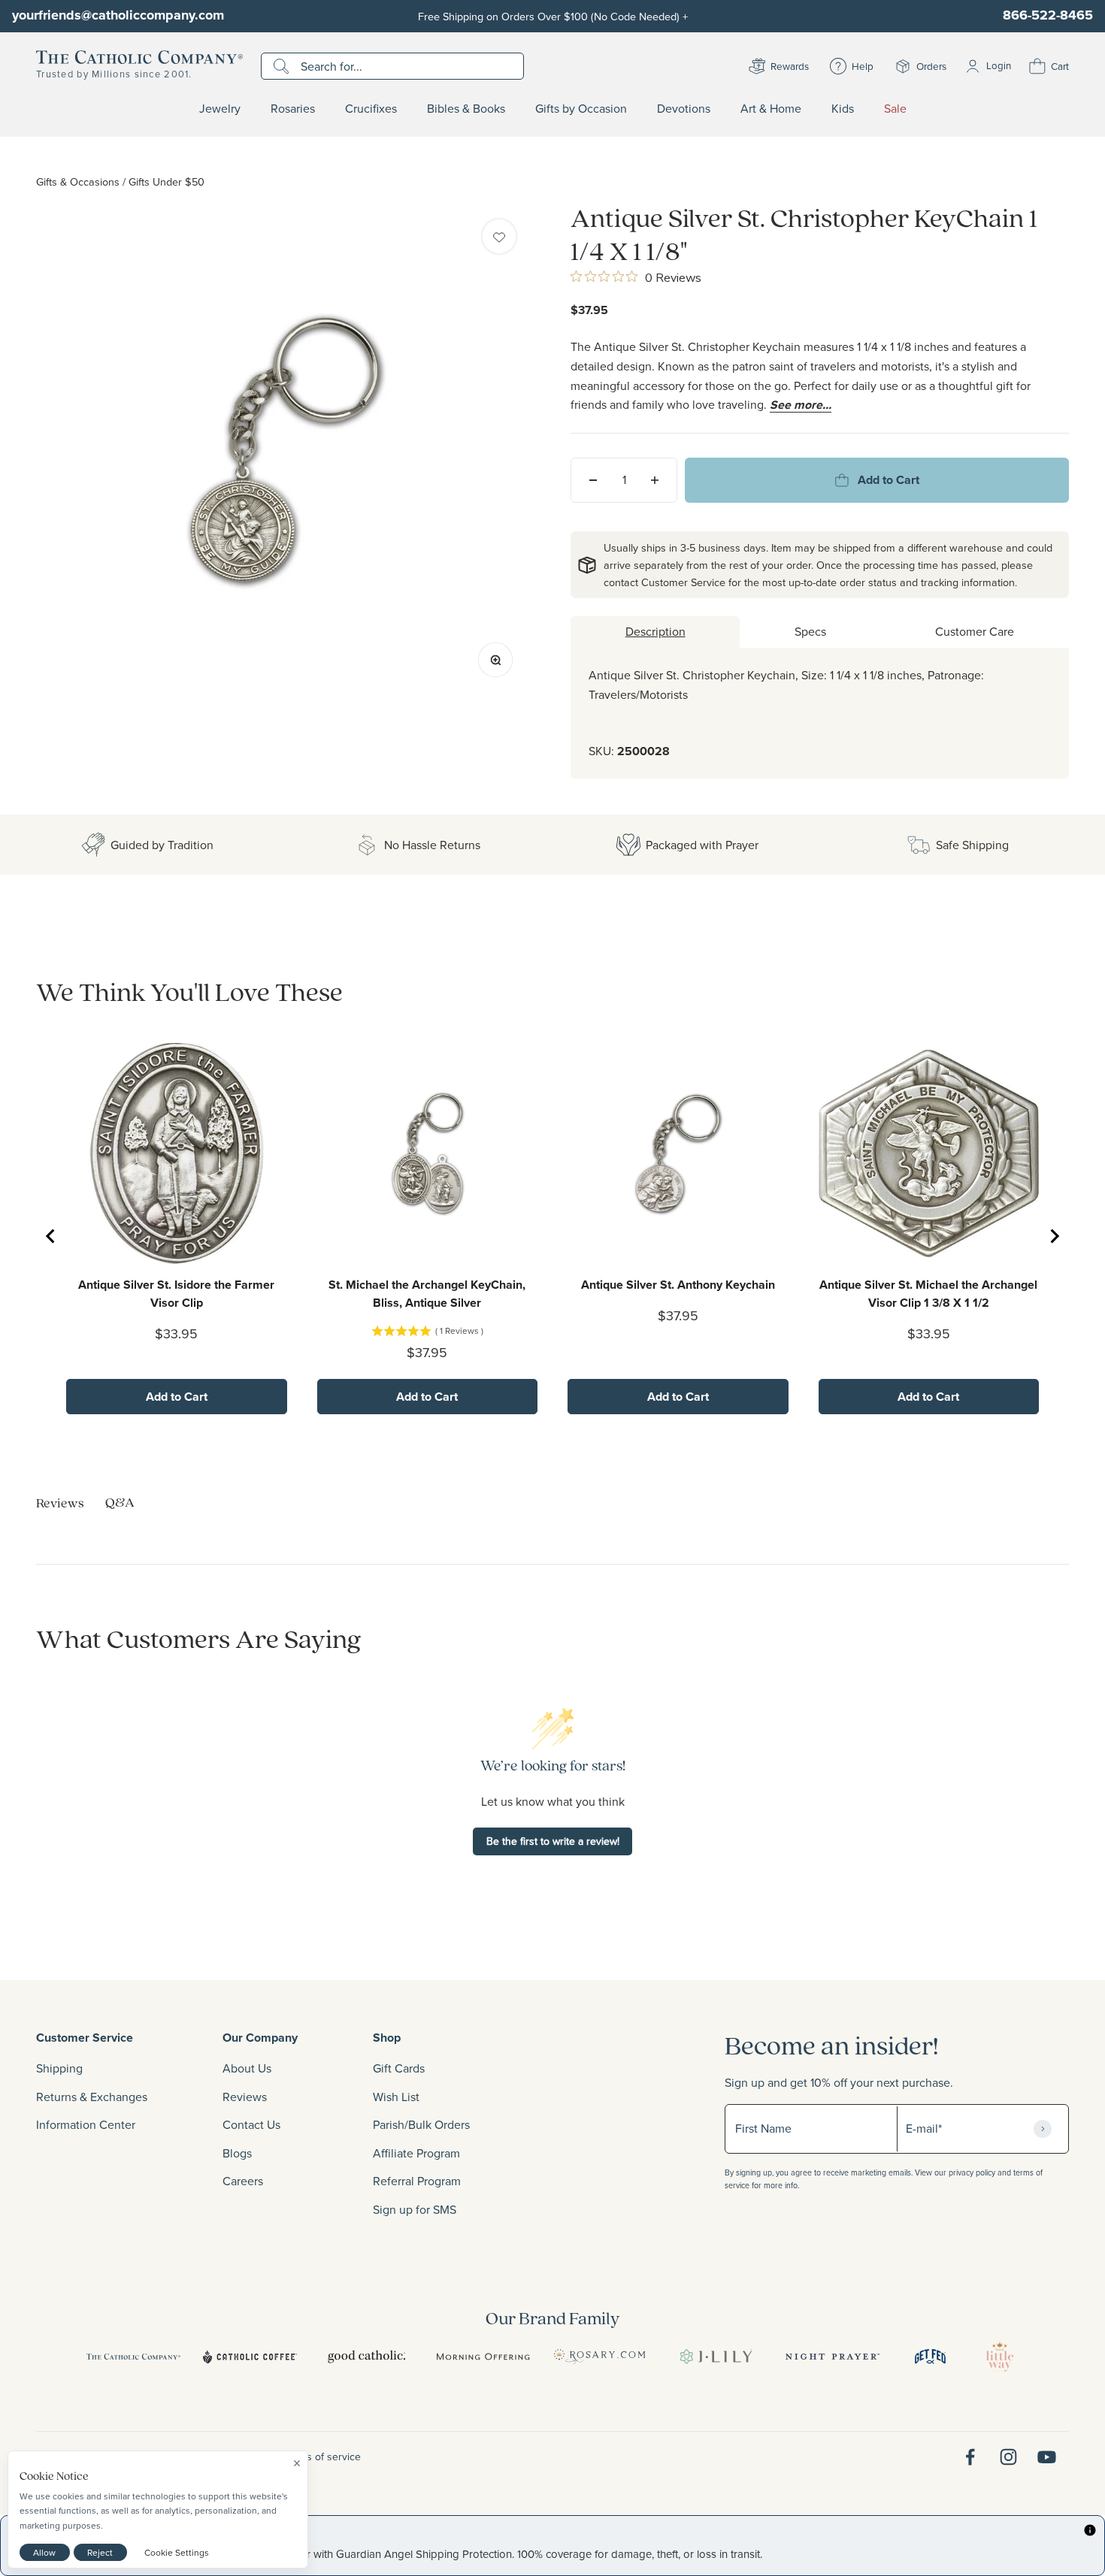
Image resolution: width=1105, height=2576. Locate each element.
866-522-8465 (1048, 15)
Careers (243, 2181)
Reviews (245, 2097)
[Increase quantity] (655, 480)
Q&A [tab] (120, 1502)
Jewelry (220, 109)
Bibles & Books (466, 109)
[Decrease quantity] (593, 480)
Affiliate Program (416, 2153)
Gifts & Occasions (78, 181)
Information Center (86, 2124)
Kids (843, 109)
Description (655, 631)
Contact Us (251, 2124)
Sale (895, 109)
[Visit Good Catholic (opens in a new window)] (366, 2357)
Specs (810, 631)
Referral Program (417, 2181)
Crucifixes (371, 109)
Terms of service (322, 2457)
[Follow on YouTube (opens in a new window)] (1047, 2457)
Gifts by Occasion (581, 109)
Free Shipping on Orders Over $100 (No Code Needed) (553, 16)
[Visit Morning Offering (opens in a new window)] (483, 2357)
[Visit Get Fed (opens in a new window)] (930, 2357)
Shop (387, 2038)
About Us (247, 2068)
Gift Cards (399, 2068)
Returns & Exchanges (92, 2097)
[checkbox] (499, 236)
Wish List (396, 2097)
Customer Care (975, 631)
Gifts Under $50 (167, 181)
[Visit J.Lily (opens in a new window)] (716, 2357)
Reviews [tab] (60, 1503)
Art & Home (771, 109)
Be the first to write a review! (553, 1841)
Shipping (59, 2068)
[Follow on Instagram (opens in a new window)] (1008, 2457)
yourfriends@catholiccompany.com (118, 15)
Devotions (684, 109)
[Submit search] (283, 66)
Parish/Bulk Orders (421, 2124)
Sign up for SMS (415, 2209)
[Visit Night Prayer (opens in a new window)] (833, 2357)
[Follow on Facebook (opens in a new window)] (970, 2457)
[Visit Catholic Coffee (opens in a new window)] (250, 2357)
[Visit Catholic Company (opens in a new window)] (133, 2357)
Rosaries (293, 109)
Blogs (237, 2153)
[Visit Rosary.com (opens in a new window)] (599, 2357)
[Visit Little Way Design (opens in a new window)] (1000, 2357)
